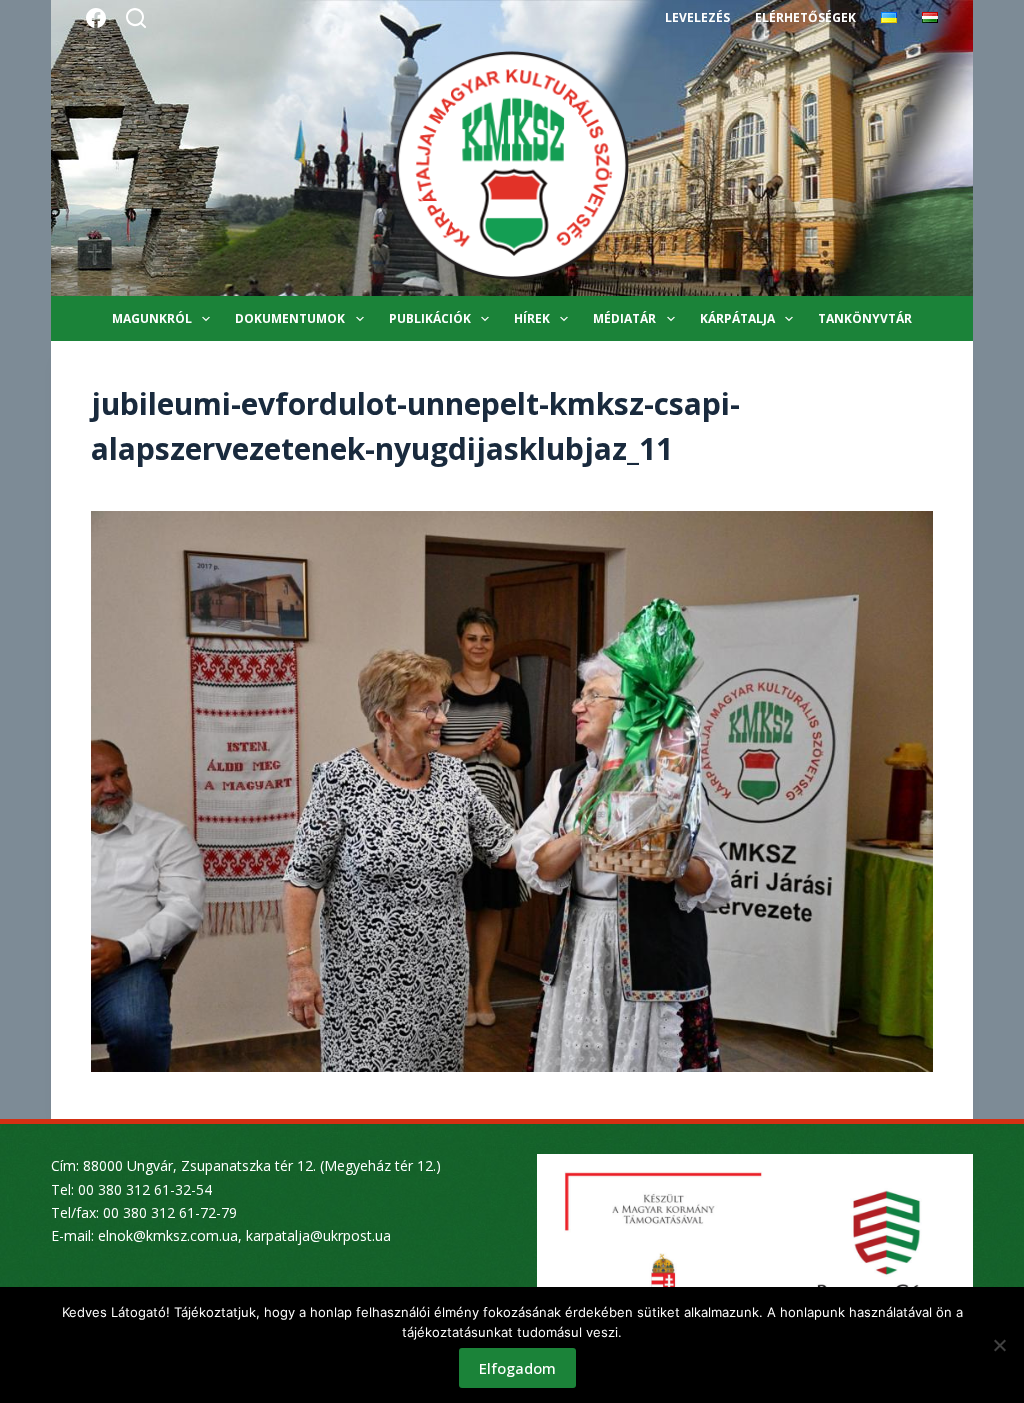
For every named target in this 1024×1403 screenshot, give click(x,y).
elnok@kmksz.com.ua (168, 1235)
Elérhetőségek (805, 17)
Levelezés (697, 17)
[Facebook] (96, 18)
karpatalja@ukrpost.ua (318, 1235)
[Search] (136, 18)
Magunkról (152, 318)
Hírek (532, 318)
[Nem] (999, 1345)
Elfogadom (517, 1368)
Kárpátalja (737, 318)
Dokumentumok (290, 318)
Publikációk (430, 318)
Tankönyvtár (865, 318)
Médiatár (624, 318)
